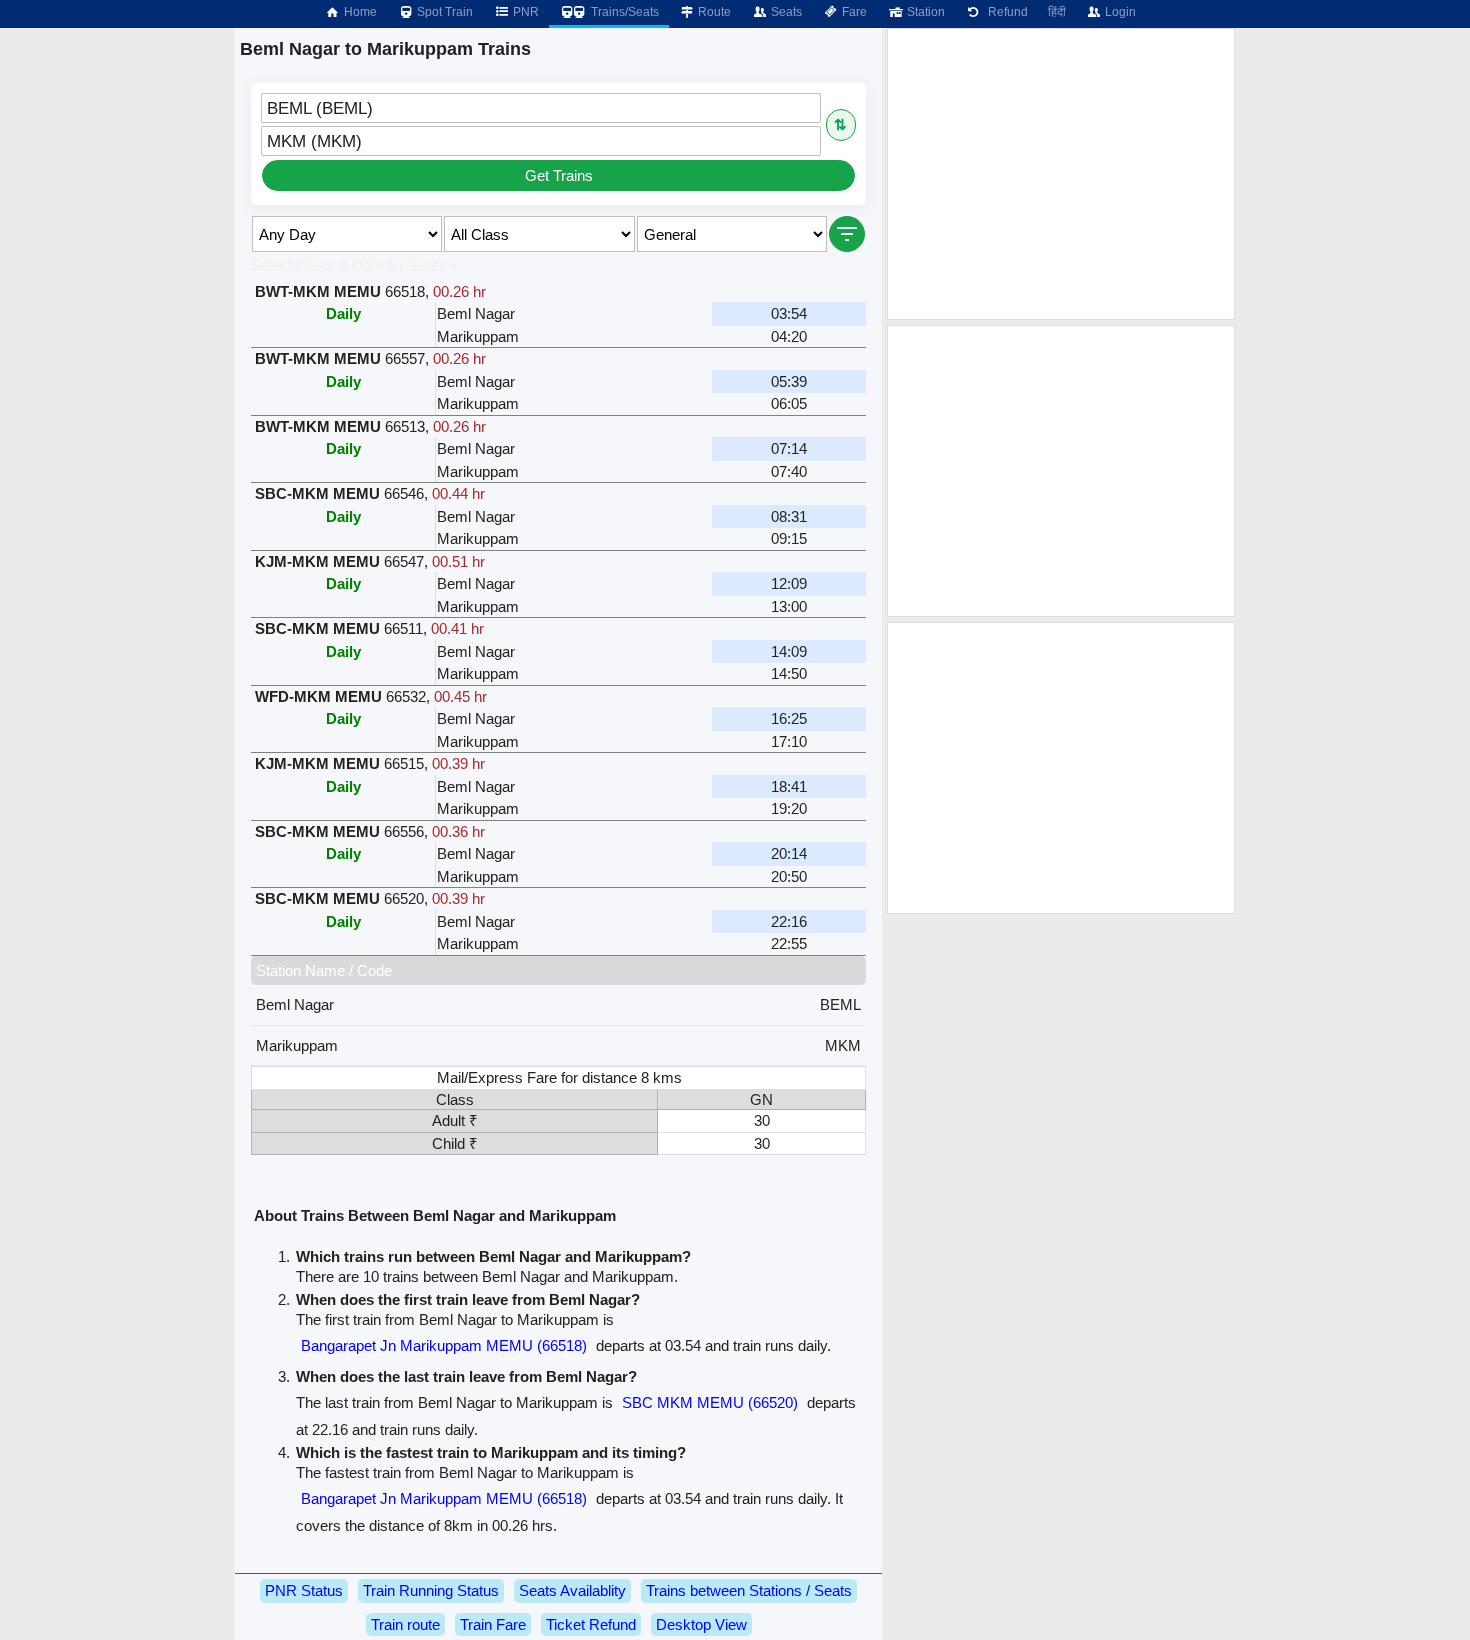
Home (359, 12)
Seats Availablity (572, 1590)
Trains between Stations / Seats (749, 1590)
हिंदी (1057, 12)
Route (713, 12)
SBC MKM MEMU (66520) (710, 1402)
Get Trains (559, 175)
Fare (853, 12)
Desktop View (701, 1624)
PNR (524, 12)
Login (1119, 12)
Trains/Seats (623, 12)
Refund (1005, 12)
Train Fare (493, 1624)
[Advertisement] (1061, 174)
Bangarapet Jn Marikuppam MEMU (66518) (444, 1345)
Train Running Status (431, 1590)
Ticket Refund (591, 1624)
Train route (405, 1624)
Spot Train (443, 12)
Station (924, 12)
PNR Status (304, 1590)
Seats (785, 12)
